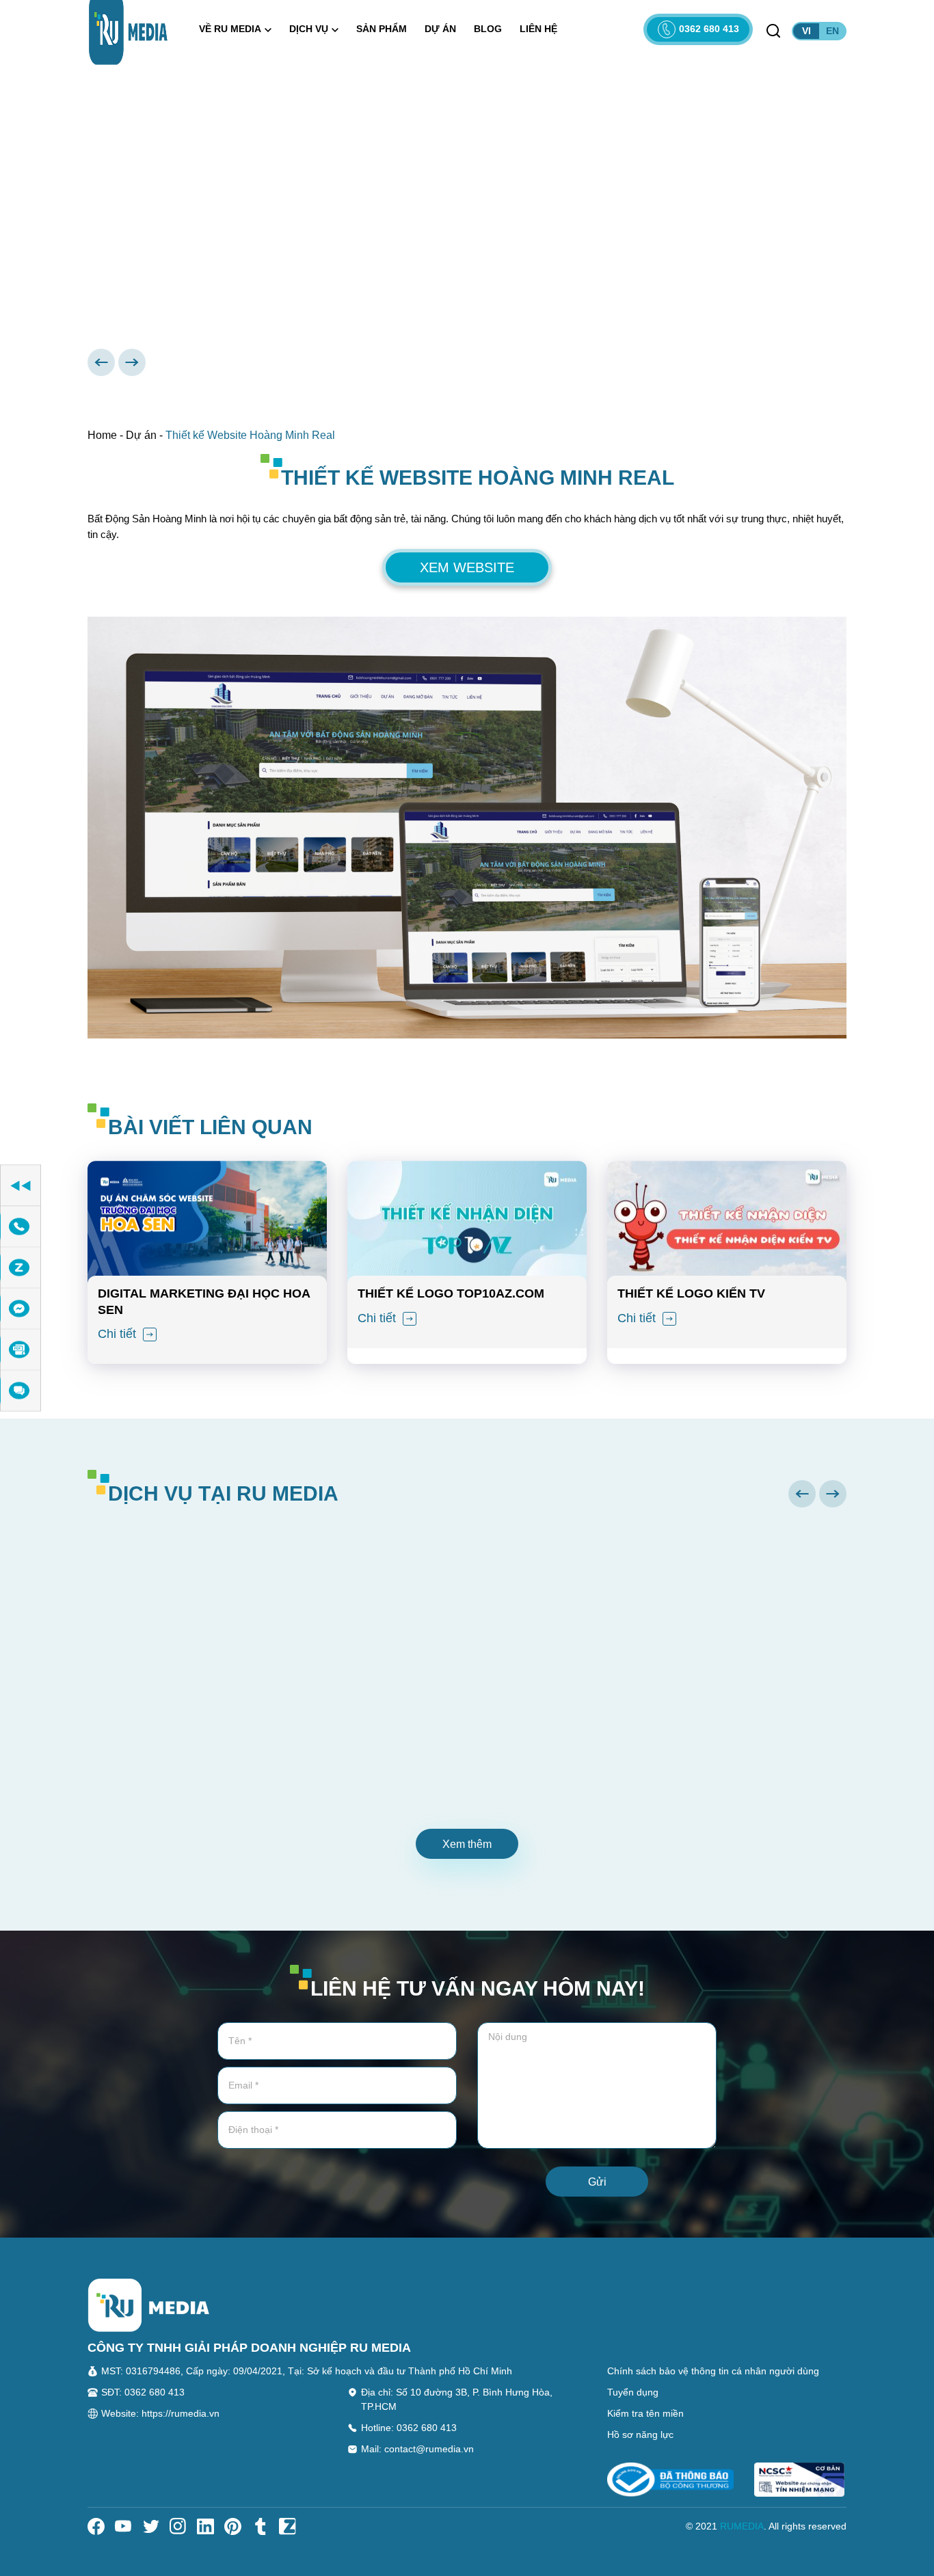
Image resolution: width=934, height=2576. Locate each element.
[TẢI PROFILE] (21, 1350)
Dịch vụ (309, 29)
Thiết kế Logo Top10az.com (451, 1293)
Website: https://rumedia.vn (160, 2413)
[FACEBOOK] (21, 1309)
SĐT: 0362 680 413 (143, 2392)
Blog (488, 29)
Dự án (440, 29)
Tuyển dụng (633, 2392)
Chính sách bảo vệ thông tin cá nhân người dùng (713, 2371)
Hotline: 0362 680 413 (409, 2428)
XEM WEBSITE (467, 567)
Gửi (597, 2182)
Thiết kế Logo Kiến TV (691, 1293)
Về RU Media (230, 29)
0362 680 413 (709, 29)
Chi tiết (119, 1334)
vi (806, 31)
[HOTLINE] (21, 1227)
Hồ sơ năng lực (640, 2434)
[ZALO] (21, 1268)
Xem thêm (467, 1844)
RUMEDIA (742, 2526)
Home (102, 435)
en (832, 31)
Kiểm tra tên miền (645, 2413)
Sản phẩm (382, 29)
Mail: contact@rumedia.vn (417, 2449)
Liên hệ (538, 29)
